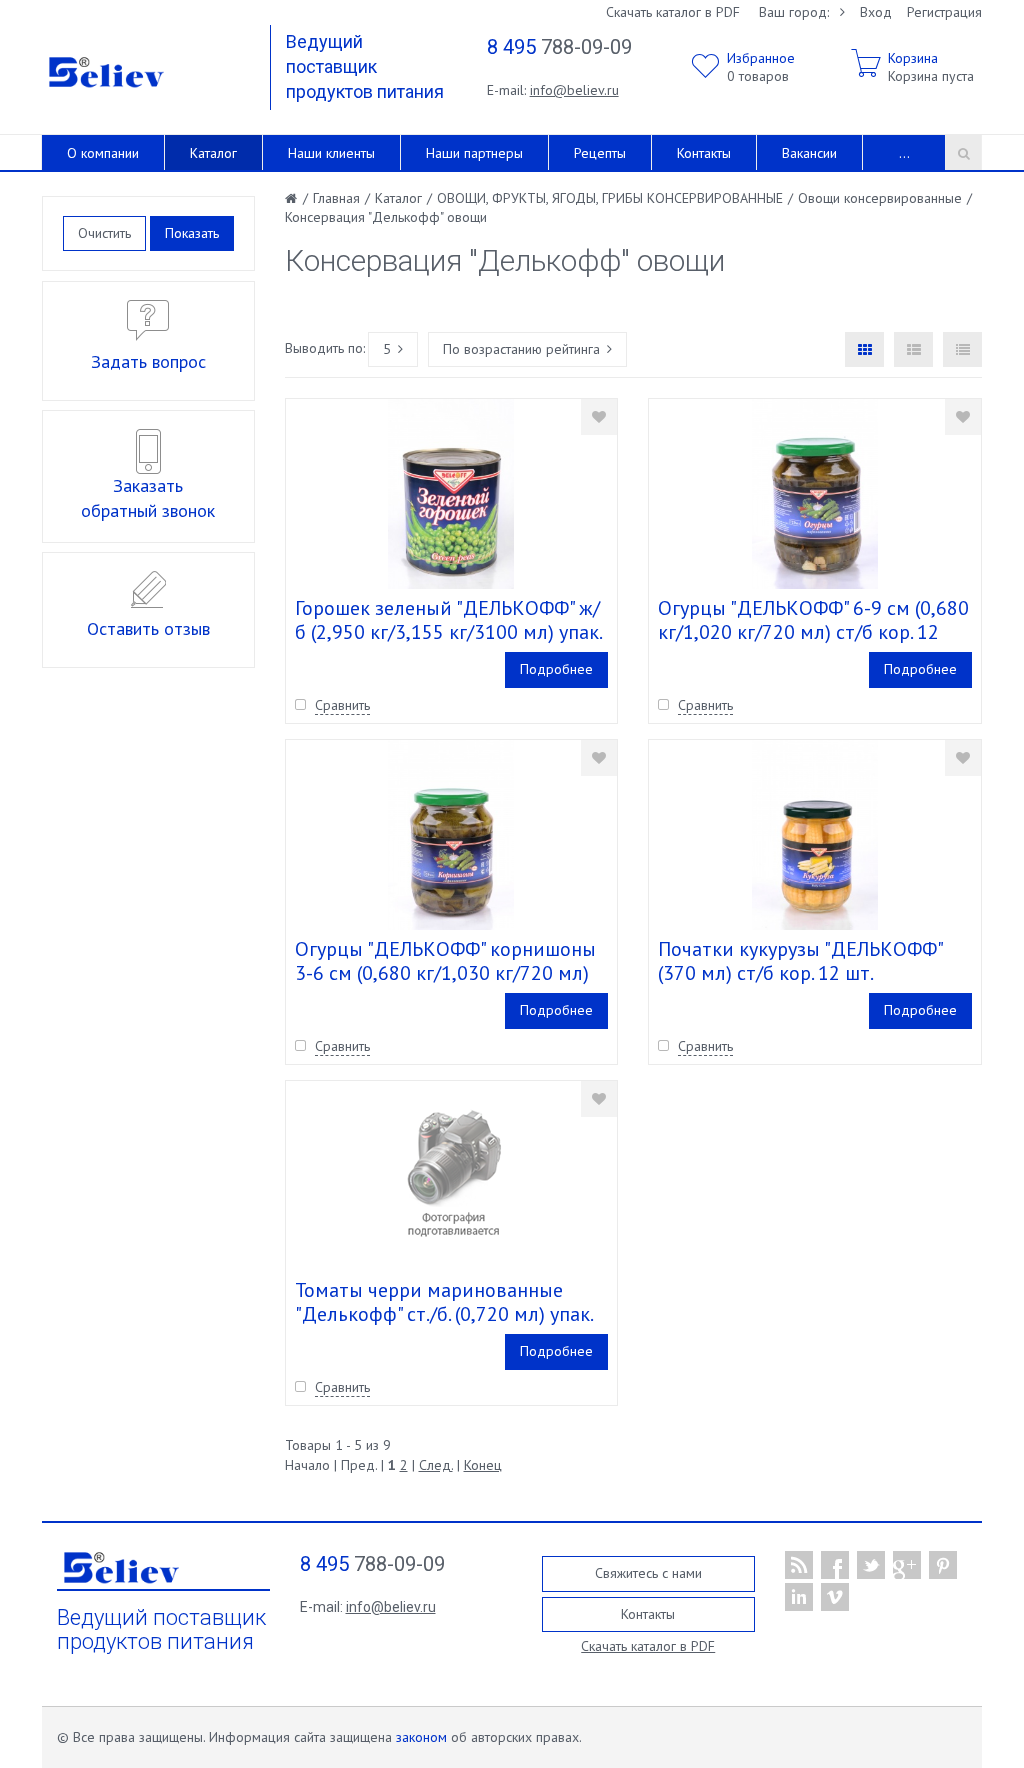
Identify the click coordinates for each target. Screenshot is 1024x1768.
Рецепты (600, 153)
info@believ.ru (574, 90)
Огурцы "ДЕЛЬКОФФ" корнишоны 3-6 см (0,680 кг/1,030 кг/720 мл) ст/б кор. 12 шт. (445, 973)
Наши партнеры (474, 153)
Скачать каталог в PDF (673, 12)
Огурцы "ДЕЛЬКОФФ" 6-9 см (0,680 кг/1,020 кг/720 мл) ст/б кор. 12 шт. (813, 632)
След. (436, 1465)
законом (421, 1737)
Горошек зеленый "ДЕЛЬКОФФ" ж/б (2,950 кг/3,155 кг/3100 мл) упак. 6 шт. (448, 632)
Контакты (704, 153)
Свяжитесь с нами (648, 1573)
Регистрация (944, 12)
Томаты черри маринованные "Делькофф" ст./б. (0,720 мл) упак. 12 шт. (443, 1314)
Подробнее (556, 669)
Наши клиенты (331, 153)
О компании (103, 153)
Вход (876, 12)
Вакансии (809, 153)
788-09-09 (559, 47)
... (904, 153)
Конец (483, 1465)
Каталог (213, 153)
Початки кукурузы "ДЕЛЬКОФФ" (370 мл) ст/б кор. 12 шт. (800, 961)
